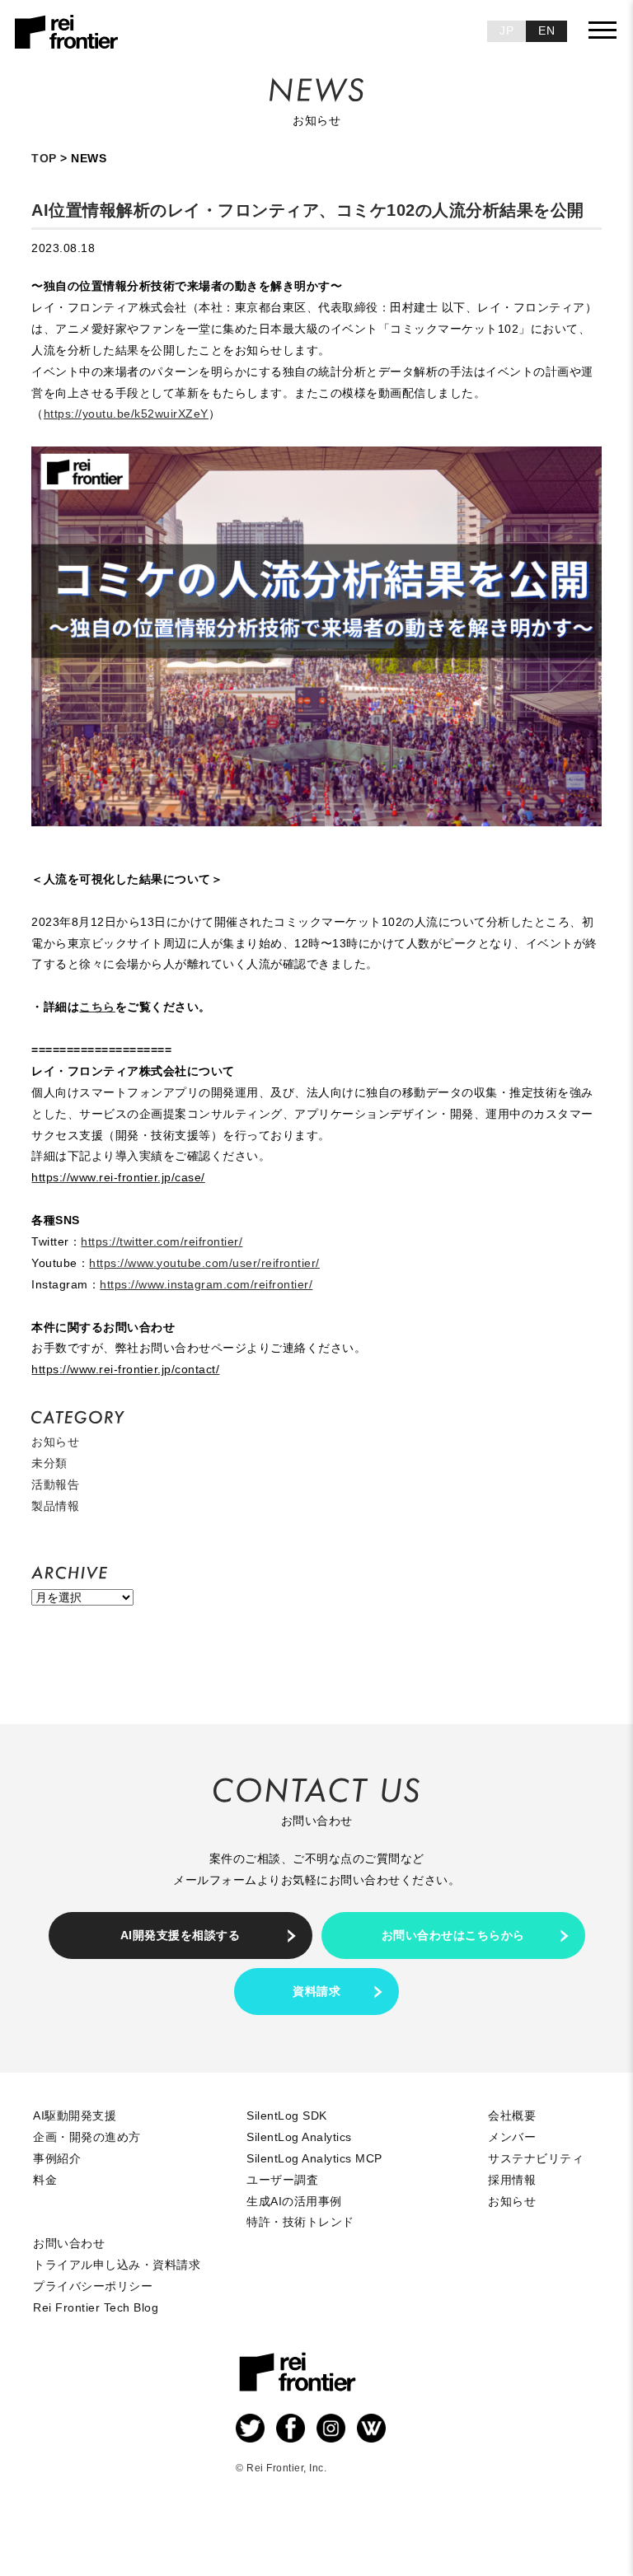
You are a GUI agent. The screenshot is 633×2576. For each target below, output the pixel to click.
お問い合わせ (69, 2243)
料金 (45, 2180)
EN (546, 30)
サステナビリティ (536, 2158)
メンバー (512, 2137)
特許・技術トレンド (300, 2222)
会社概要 (512, 2115)
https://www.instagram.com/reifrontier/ (206, 1284)
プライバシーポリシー (93, 2286)
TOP (44, 158)
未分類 (49, 1463)
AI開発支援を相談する (181, 1935)
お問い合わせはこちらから (453, 1935)
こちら (97, 1007)
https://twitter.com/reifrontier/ (162, 1241)
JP (506, 30)
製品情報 (55, 1506)
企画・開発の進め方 (87, 2137)
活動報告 (55, 1484)
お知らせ (55, 1442)
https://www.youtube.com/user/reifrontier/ (204, 1263)
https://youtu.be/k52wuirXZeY (126, 414)
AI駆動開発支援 (75, 2115)
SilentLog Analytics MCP (314, 2158)
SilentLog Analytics (299, 2137)
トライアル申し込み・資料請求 (117, 2265)
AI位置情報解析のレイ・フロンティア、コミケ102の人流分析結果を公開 (308, 210)
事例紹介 (57, 2158)
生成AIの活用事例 (294, 2201)
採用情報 (512, 2180)
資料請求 (316, 1991)
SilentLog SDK (287, 2115)
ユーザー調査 (282, 2180)
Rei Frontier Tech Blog (96, 2307)
